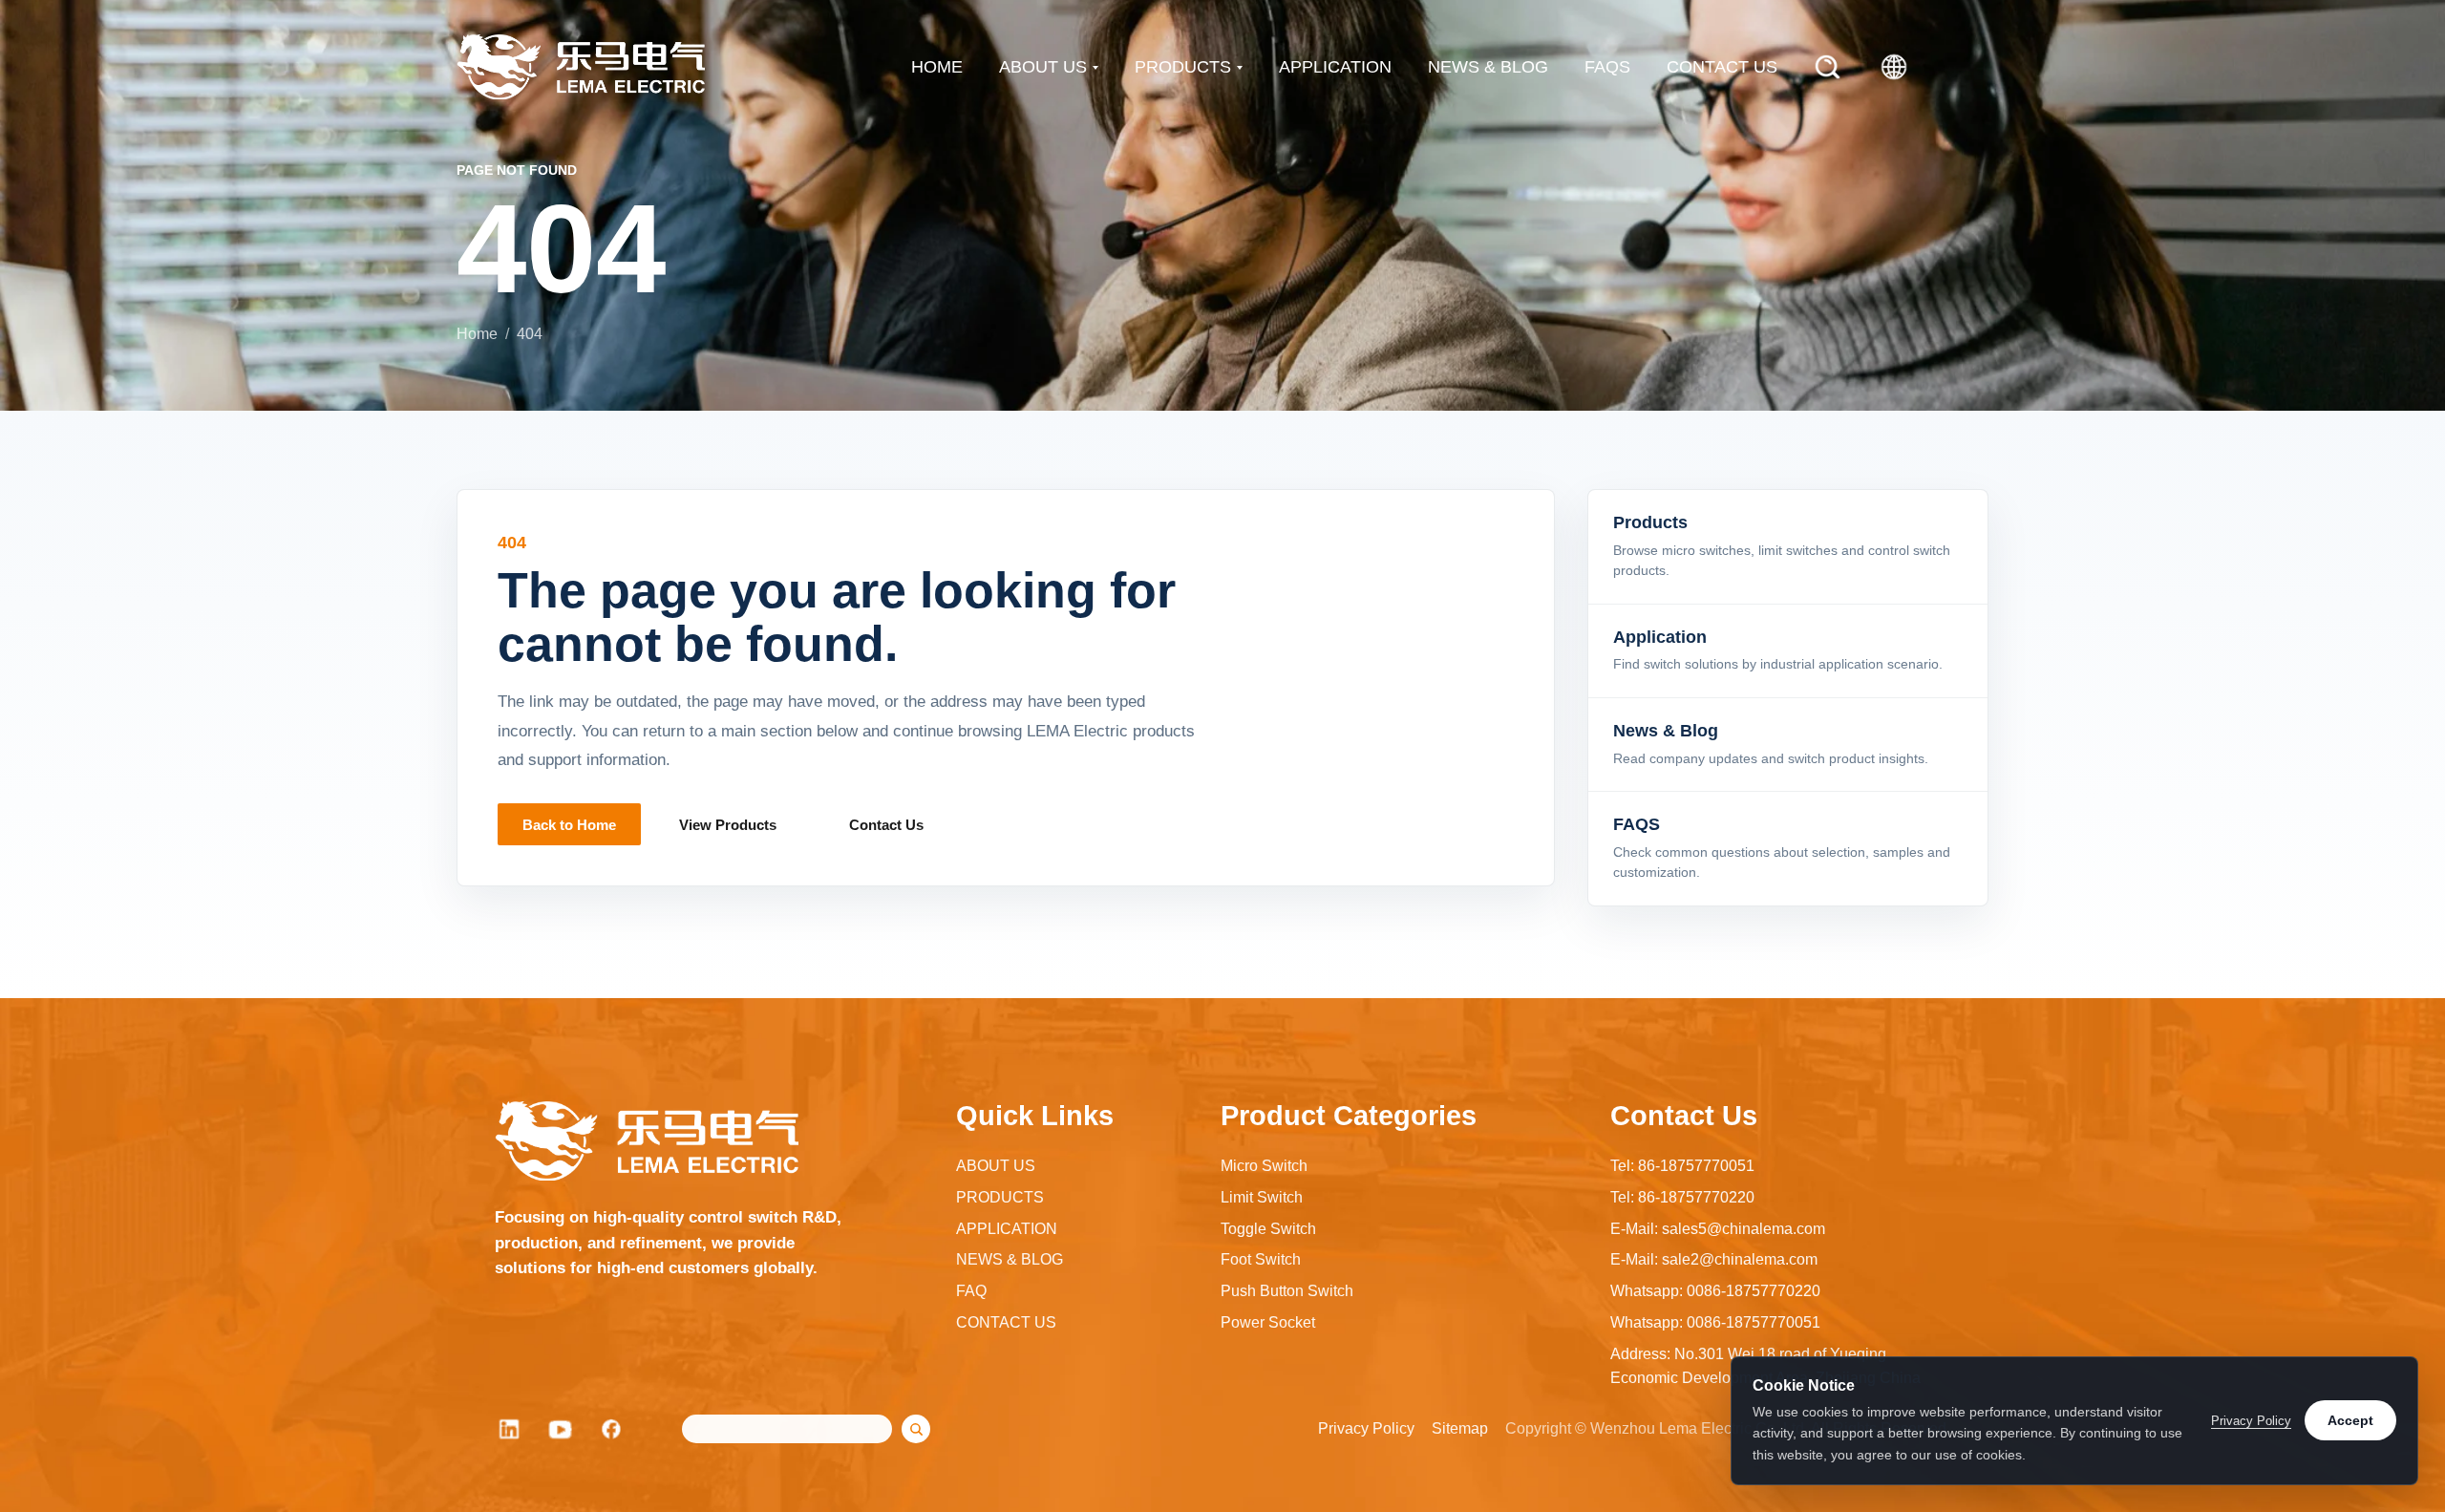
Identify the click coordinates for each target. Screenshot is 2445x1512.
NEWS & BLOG (1488, 67)
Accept (2350, 1420)
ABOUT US (1043, 67)
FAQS (1607, 67)
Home (477, 334)
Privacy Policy (1366, 1428)
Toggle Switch (1268, 1229)
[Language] (1894, 67)
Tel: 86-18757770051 (1682, 1166)
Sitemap (1460, 1428)
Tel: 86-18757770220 (1682, 1197)
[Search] (1828, 67)
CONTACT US (1722, 67)
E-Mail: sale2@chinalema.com (1714, 1259)
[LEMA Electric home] (581, 67)
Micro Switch (1264, 1166)
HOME (937, 67)
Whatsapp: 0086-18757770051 (1715, 1322)
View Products (728, 825)
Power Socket (1268, 1322)
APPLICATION (1335, 67)
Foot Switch (1261, 1259)
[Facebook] (612, 1429)
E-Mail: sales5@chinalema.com (1718, 1229)
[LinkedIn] (509, 1429)
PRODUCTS (1183, 67)
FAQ (971, 1291)
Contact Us (886, 825)
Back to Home (569, 825)
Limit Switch (1262, 1197)
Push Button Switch (1287, 1291)
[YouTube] (561, 1429)
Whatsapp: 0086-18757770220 (1715, 1291)
